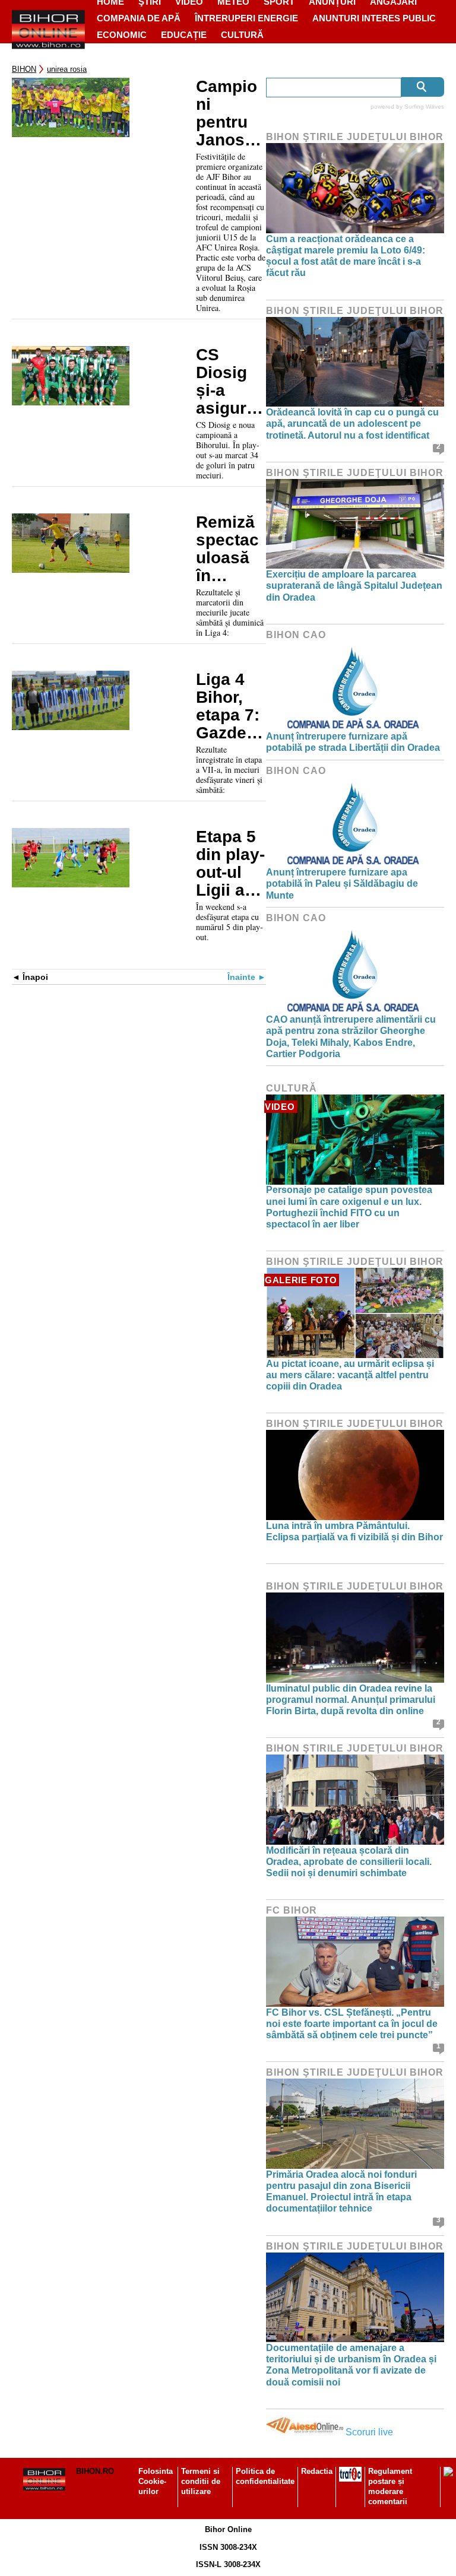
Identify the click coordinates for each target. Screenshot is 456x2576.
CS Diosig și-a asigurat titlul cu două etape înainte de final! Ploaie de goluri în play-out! (231, 382)
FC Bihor (292, 1910)
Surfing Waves (424, 107)
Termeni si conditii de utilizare (201, 2481)
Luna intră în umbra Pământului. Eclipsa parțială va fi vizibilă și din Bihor (354, 1531)
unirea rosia (67, 69)
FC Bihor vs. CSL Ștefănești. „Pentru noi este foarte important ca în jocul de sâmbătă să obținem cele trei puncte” (352, 2024)
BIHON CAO (296, 635)
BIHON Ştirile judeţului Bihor (355, 137)
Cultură (242, 35)
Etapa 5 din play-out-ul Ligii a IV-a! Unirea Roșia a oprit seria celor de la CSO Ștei (230, 864)
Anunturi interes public (374, 18)
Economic (122, 35)
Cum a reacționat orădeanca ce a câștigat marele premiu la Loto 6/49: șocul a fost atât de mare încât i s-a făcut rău (346, 256)
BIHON (24, 69)
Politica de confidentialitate (265, 2476)
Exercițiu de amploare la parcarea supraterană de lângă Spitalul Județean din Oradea (354, 586)
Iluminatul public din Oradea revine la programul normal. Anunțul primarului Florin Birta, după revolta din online (351, 1700)
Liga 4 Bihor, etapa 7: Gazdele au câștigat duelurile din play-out (231, 706)
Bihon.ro (95, 2471)
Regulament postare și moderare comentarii (390, 2486)
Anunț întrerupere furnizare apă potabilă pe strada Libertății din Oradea (353, 742)
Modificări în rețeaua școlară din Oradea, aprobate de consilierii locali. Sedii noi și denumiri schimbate (349, 1862)
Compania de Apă (139, 18)
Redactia (317, 2471)
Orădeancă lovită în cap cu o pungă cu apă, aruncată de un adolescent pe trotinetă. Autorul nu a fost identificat (352, 423)
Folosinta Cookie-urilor (156, 2481)
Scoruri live (369, 2432)
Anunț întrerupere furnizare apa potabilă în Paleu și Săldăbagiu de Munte (342, 883)
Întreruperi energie (246, 18)
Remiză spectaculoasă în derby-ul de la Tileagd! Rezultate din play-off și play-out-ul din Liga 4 (229, 549)
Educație (184, 35)
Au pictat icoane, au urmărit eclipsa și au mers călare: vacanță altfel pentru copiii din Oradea (350, 1375)
